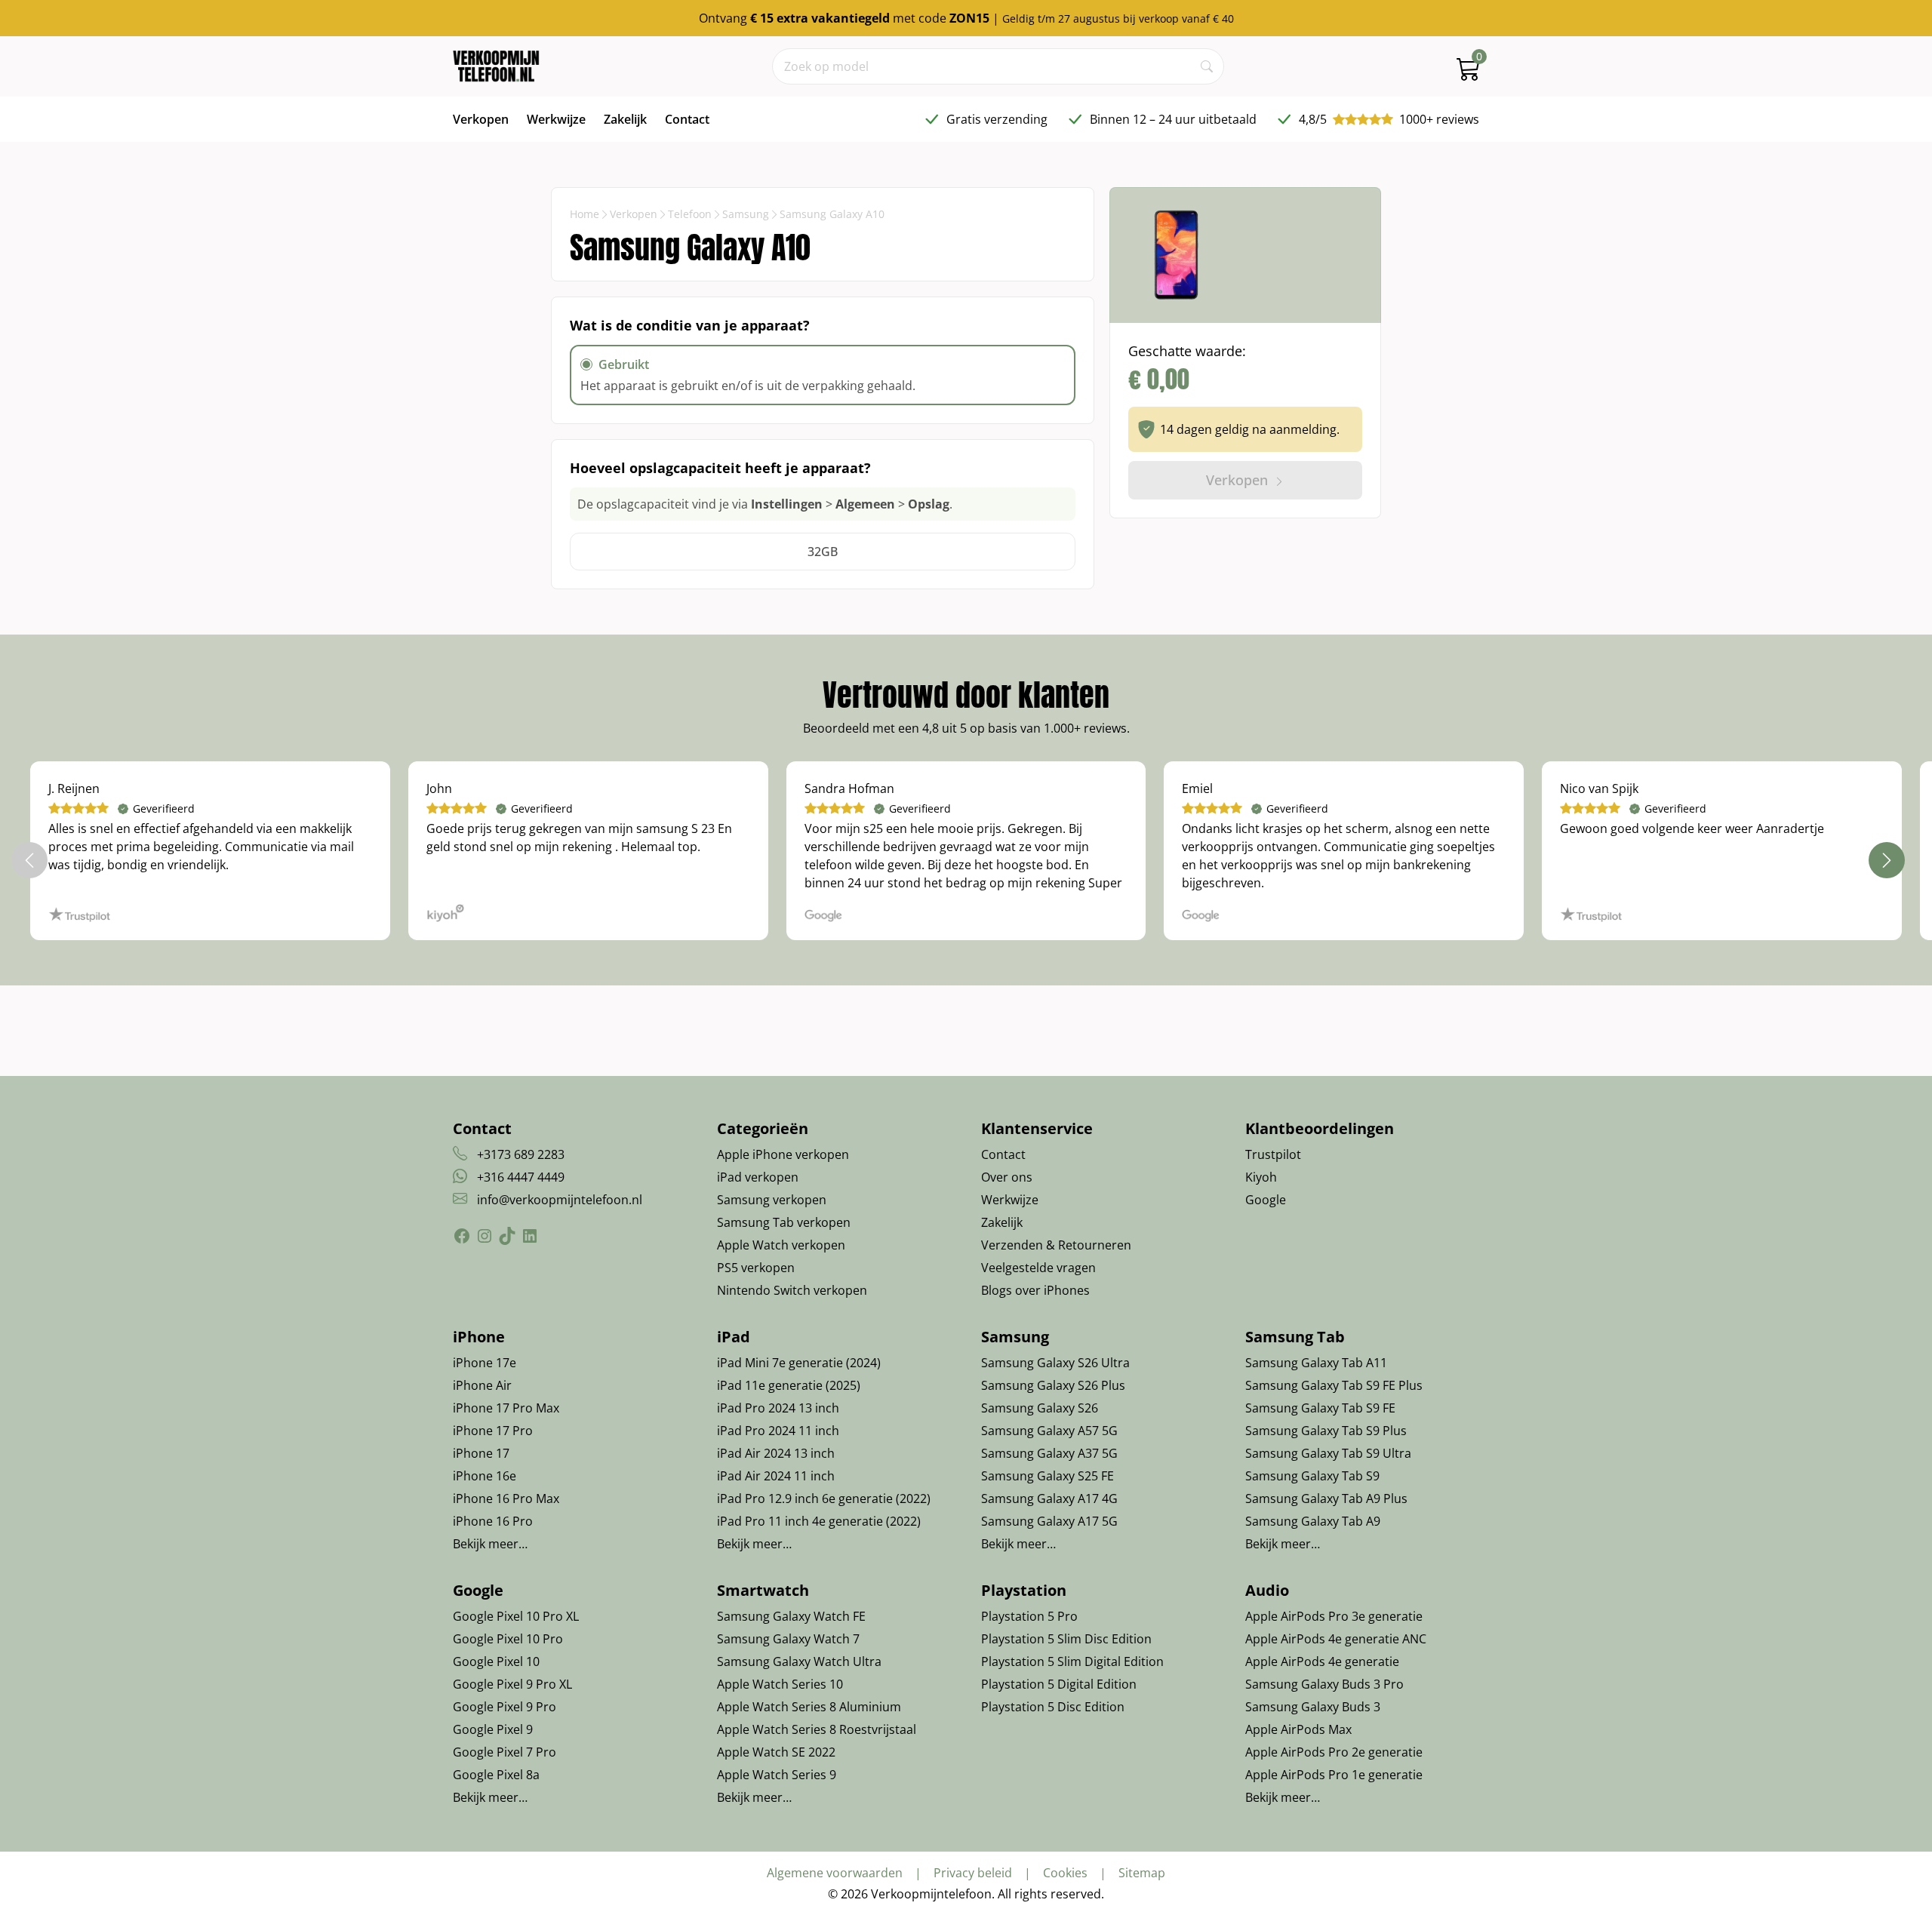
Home (585, 214)
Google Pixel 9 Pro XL (512, 1684)
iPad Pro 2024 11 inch (778, 1431)
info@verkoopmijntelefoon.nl (560, 1200)
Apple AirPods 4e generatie (1322, 1661)
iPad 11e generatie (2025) (789, 1385)
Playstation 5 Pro (1029, 1616)
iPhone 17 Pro (493, 1431)
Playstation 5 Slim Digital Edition (1072, 1661)
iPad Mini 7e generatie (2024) (799, 1363)
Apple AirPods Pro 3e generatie (1334, 1616)
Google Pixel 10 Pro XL (516, 1616)
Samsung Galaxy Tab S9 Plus (1326, 1431)
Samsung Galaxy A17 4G (1049, 1498)
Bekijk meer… (490, 1544)
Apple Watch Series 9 (777, 1775)
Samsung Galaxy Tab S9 (1312, 1476)
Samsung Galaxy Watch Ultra (799, 1661)
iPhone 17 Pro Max (506, 1408)
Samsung (746, 214)
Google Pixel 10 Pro (508, 1639)
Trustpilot (1273, 1154)
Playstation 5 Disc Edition (1053, 1707)
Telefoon (690, 214)
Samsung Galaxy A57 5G (1049, 1431)
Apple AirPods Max (1298, 1729)
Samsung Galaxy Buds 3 (1313, 1707)
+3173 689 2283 (521, 1154)
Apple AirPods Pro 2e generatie (1334, 1752)
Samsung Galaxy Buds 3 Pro (1324, 1684)
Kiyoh (1261, 1177)
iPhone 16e (485, 1476)
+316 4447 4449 (521, 1177)
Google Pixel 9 (493, 1729)
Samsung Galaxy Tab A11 (1316, 1363)
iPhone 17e (485, 1363)
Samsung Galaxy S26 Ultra (1055, 1363)
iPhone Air (482, 1385)
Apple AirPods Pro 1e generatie (1334, 1775)
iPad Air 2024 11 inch (776, 1476)
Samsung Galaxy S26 (1040, 1408)
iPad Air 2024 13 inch (776, 1453)
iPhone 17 (481, 1453)
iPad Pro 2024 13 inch (778, 1408)
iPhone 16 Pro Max (506, 1498)
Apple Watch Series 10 (780, 1684)
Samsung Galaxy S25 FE (1048, 1476)
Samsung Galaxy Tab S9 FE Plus (1334, 1385)
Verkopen (634, 214)
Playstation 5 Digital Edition (1059, 1684)
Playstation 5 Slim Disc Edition (1066, 1639)
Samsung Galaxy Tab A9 (1313, 1521)
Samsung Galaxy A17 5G (1049, 1521)
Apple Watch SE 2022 (776, 1752)
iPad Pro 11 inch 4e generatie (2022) (819, 1521)
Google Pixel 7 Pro (505, 1752)
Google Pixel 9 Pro (505, 1707)
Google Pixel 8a (496, 1775)
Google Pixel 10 (496, 1661)
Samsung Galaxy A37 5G (1049, 1453)
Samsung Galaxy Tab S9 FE (1320, 1408)
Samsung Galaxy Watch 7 (788, 1639)
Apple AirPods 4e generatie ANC (1336, 1639)
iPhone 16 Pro (493, 1521)
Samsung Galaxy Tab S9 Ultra (1328, 1453)
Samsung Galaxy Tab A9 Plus (1326, 1498)
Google (1266, 1200)
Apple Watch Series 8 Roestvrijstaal (817, 1729)
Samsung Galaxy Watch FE (791, 1616)
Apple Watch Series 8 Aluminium (809, 1707)
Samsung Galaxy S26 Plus (1053, 1385)
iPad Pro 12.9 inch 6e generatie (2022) (824, 1498)
